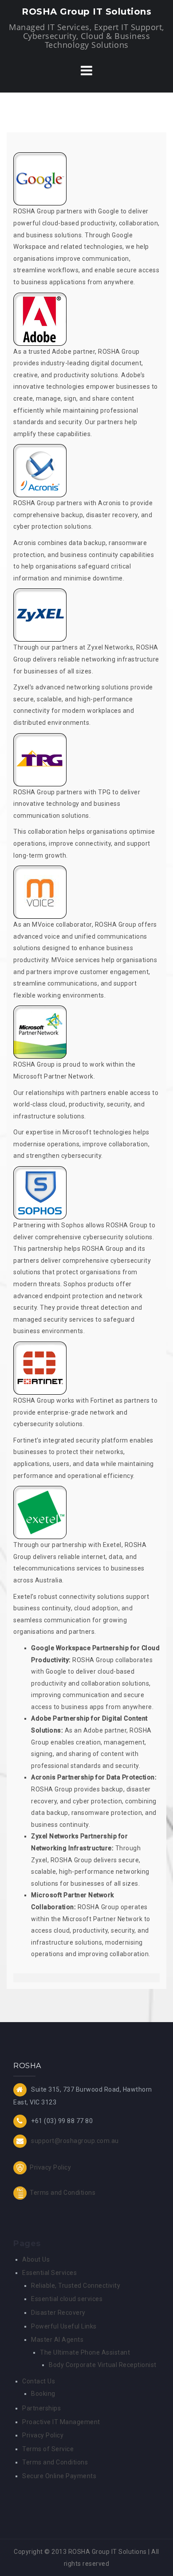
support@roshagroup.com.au (75, 2141)
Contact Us (39, 2381)
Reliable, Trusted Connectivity (76, 2286)
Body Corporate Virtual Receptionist (103, 2365)
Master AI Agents (57, 2340)
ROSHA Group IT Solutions (86, 12)
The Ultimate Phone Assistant (85, 2352)
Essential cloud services (67, 2299)
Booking (43, 2394)
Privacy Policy (50, 2167)
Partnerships (41, 2408)
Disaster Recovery (58, 2313)
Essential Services (49, 2273)
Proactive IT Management (61, 2422)
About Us (36, 2259)
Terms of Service (48, 2449)
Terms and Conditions (62, 2192)
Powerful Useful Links (64, 2326)
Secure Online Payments (59, 2476)
